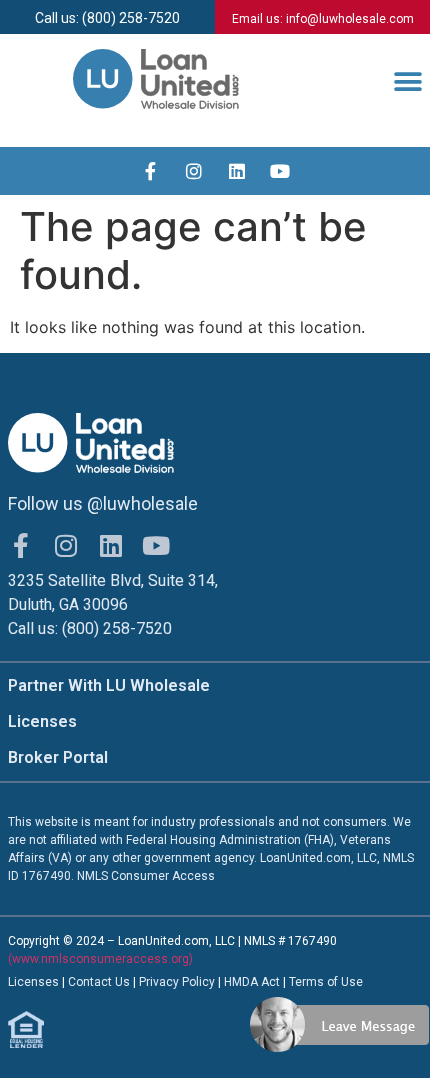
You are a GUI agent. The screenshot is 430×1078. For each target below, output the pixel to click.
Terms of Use (326, 982)
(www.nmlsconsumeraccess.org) (100, 959)
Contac (88, 982)
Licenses (42, 721)
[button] (407, 82)
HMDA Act (252, 982)
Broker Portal (58, 757)
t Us (119, 982)
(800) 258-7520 (117, 628)
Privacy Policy (178, 982)
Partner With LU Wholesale (109, 685)
